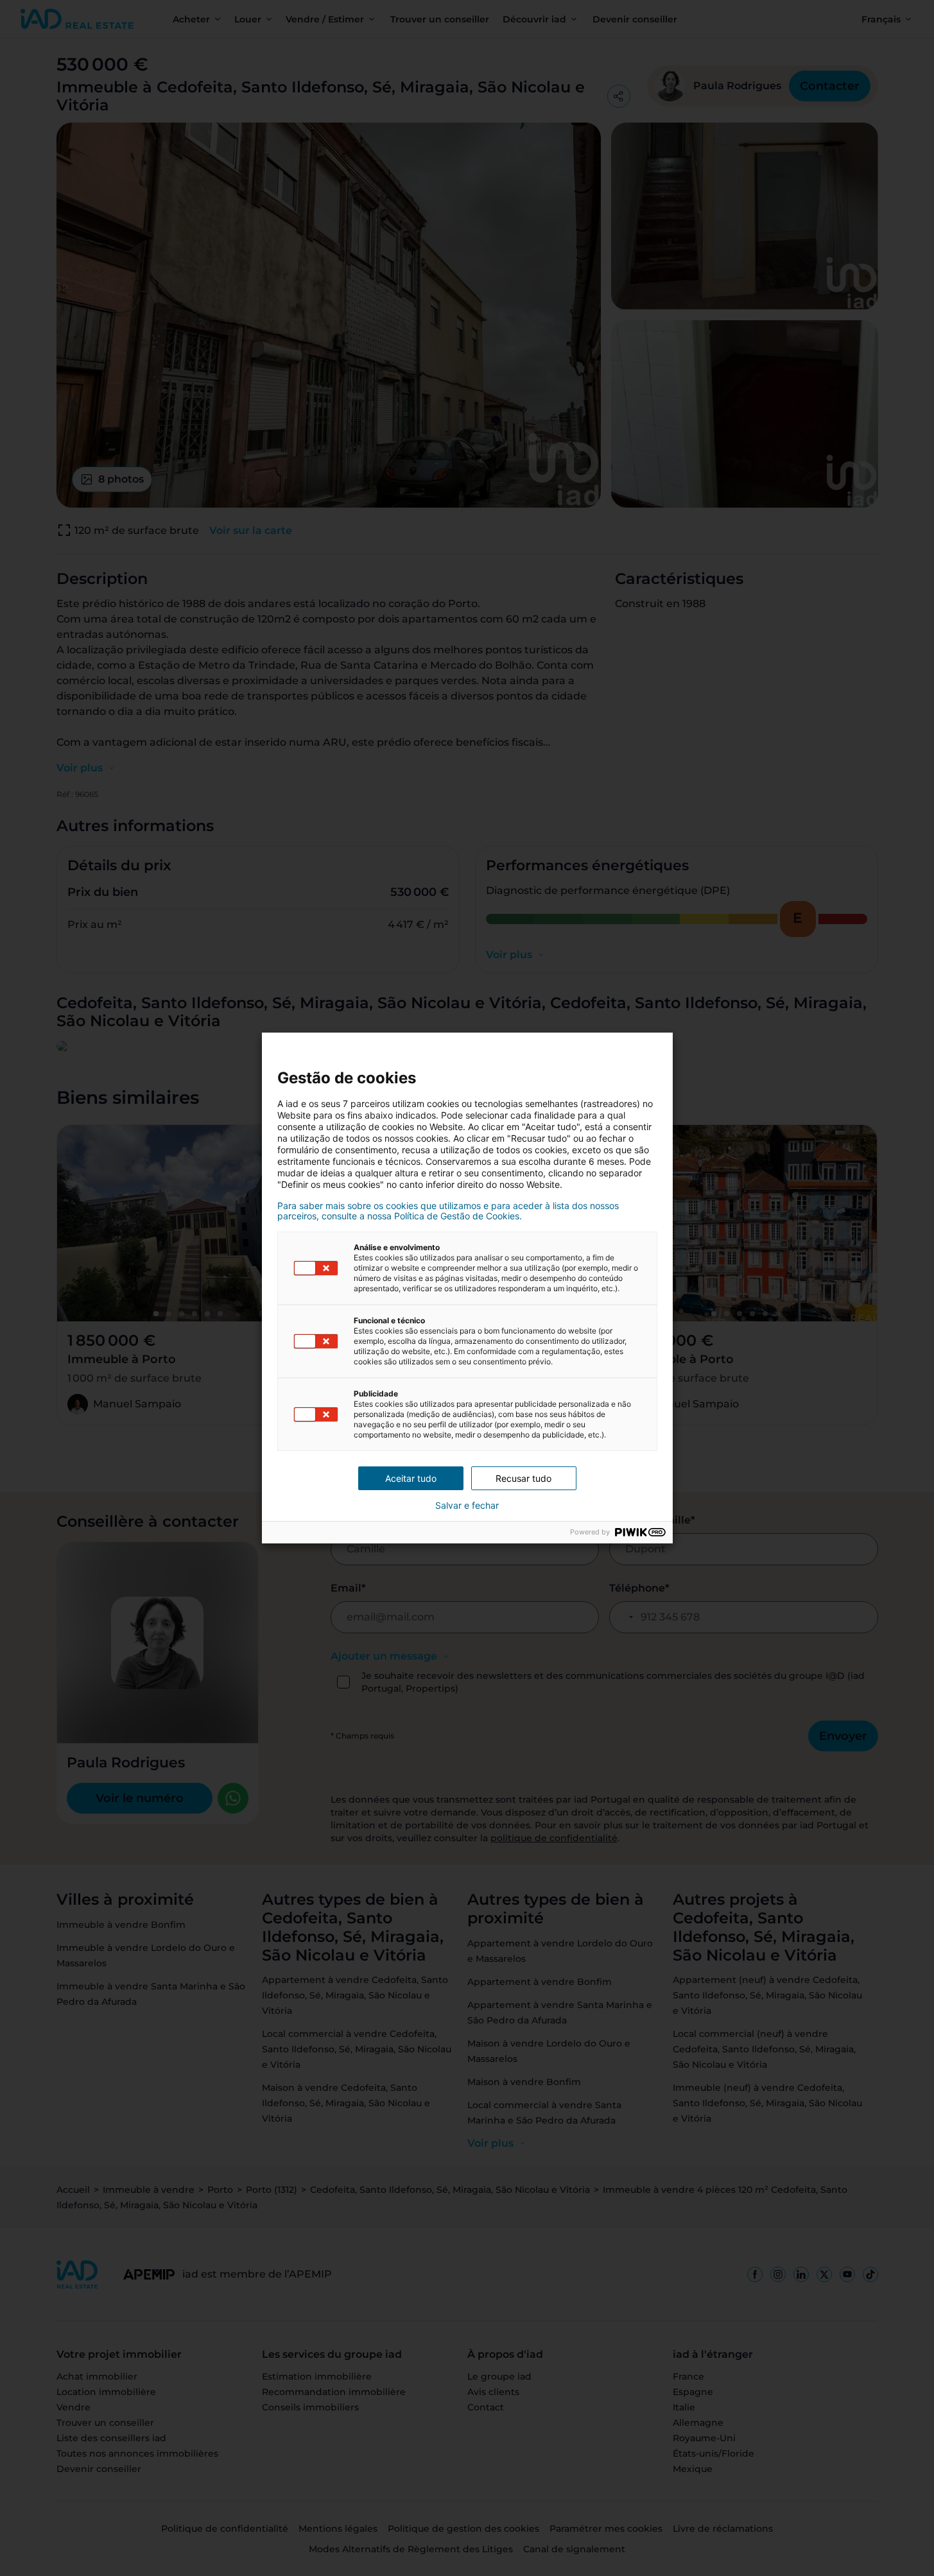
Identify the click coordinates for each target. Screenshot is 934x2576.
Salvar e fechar (467, 1506)
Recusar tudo (523, 1478)
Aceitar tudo (411, 1478)
